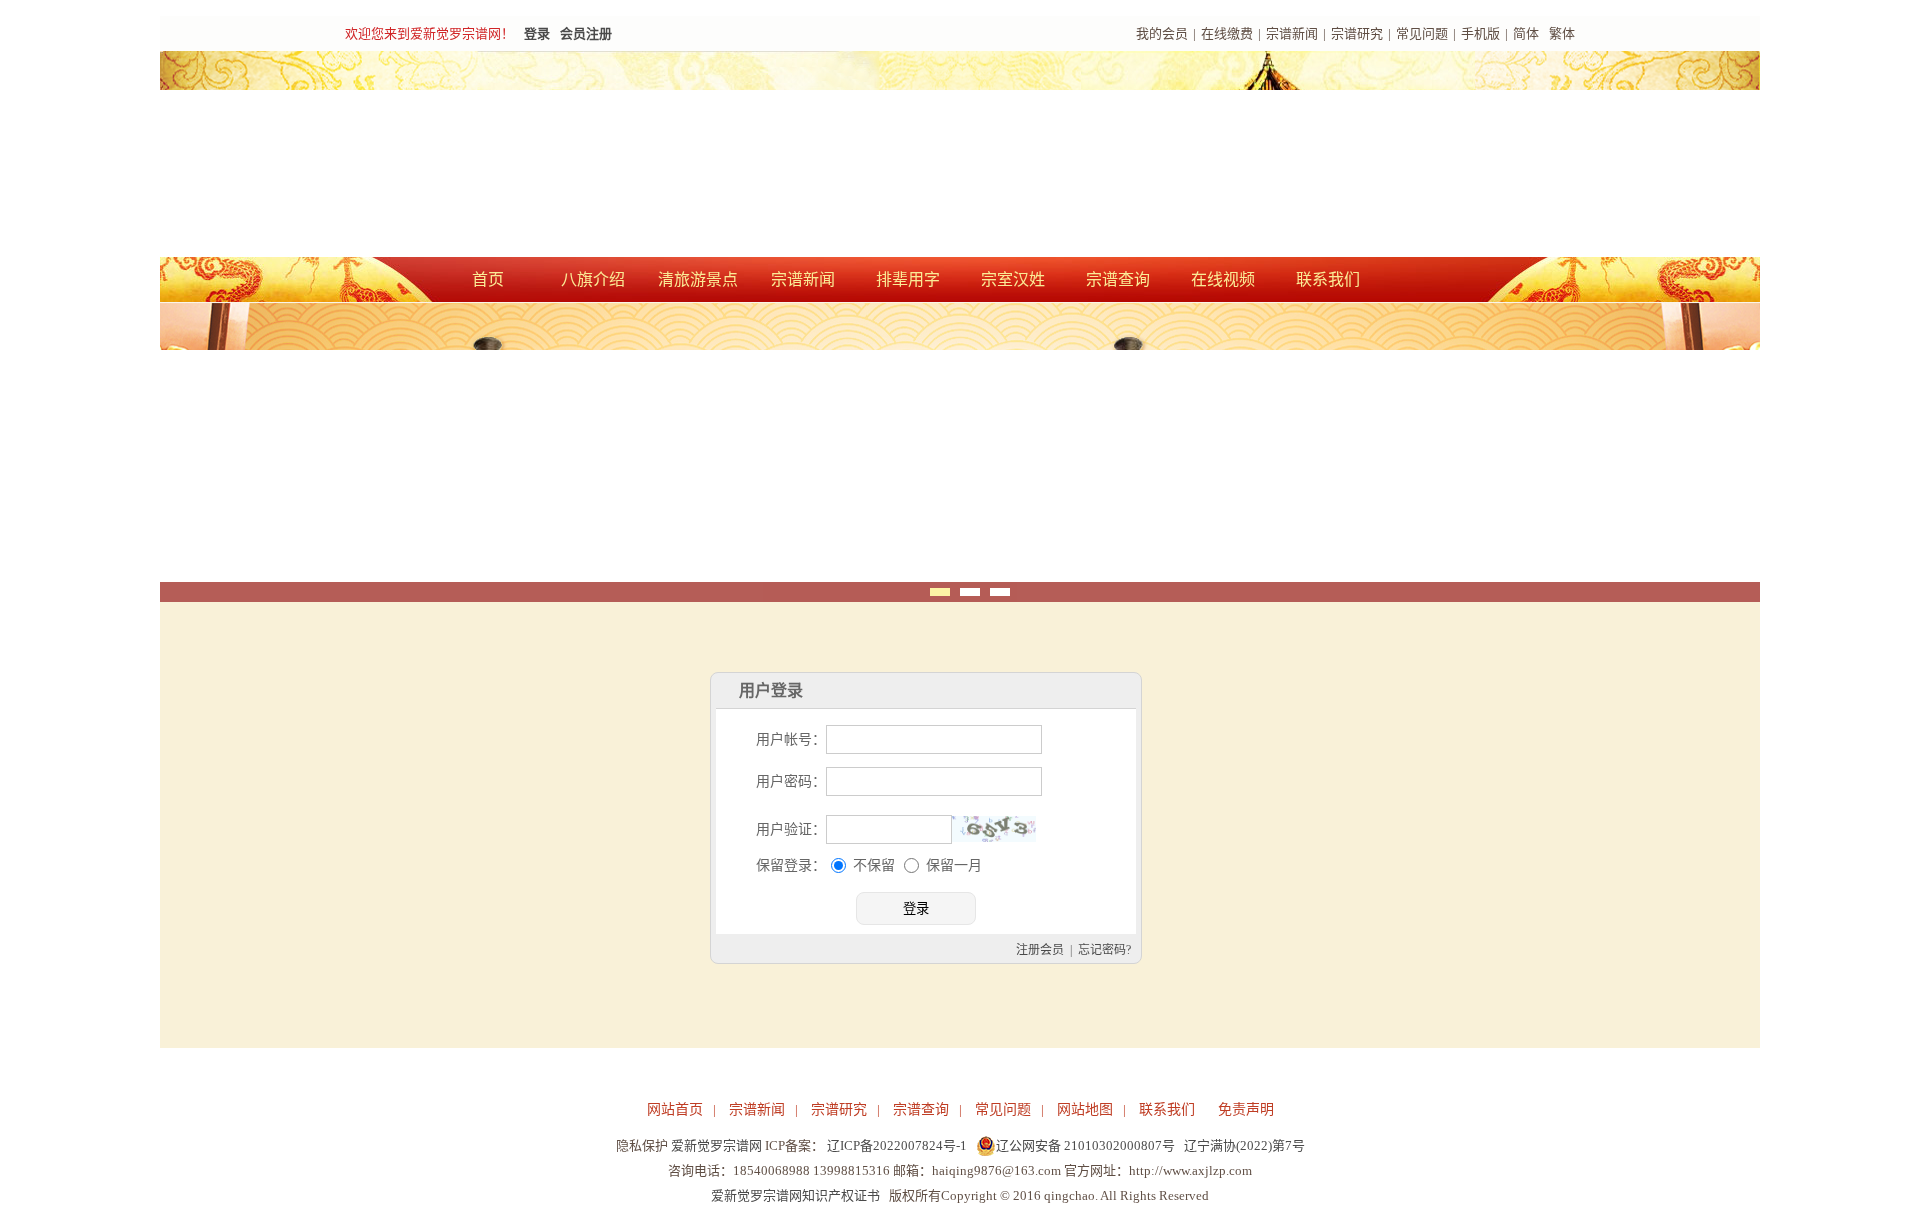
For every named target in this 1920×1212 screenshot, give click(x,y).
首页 (488, 279)
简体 (1526, 33)
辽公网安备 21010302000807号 (1085, 1145)
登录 (537, 33)
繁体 (1562, 33)
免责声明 (1246, 1109)
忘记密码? (1104, 950)
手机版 (1480, 33)
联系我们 (1328, 279)
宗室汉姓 (1013, 279)
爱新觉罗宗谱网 (716, 1145)
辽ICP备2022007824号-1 (897, 1145)
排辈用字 (908, 279)
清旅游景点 (698, 279)
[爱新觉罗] (710, 156)
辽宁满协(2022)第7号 (1244, 1145)
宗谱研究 (1357, 33)
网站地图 (1085, 1109)
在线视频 (1223, 279)
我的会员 (1162, 33)
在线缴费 (1227, 33)
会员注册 (586, 33)
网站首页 (675, 1109)
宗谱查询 (1118, 279)
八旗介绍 (593, 279)
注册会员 (1040, 950)
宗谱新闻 (1292, 33)
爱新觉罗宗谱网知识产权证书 (795, 1195)
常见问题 (1422, 33)
